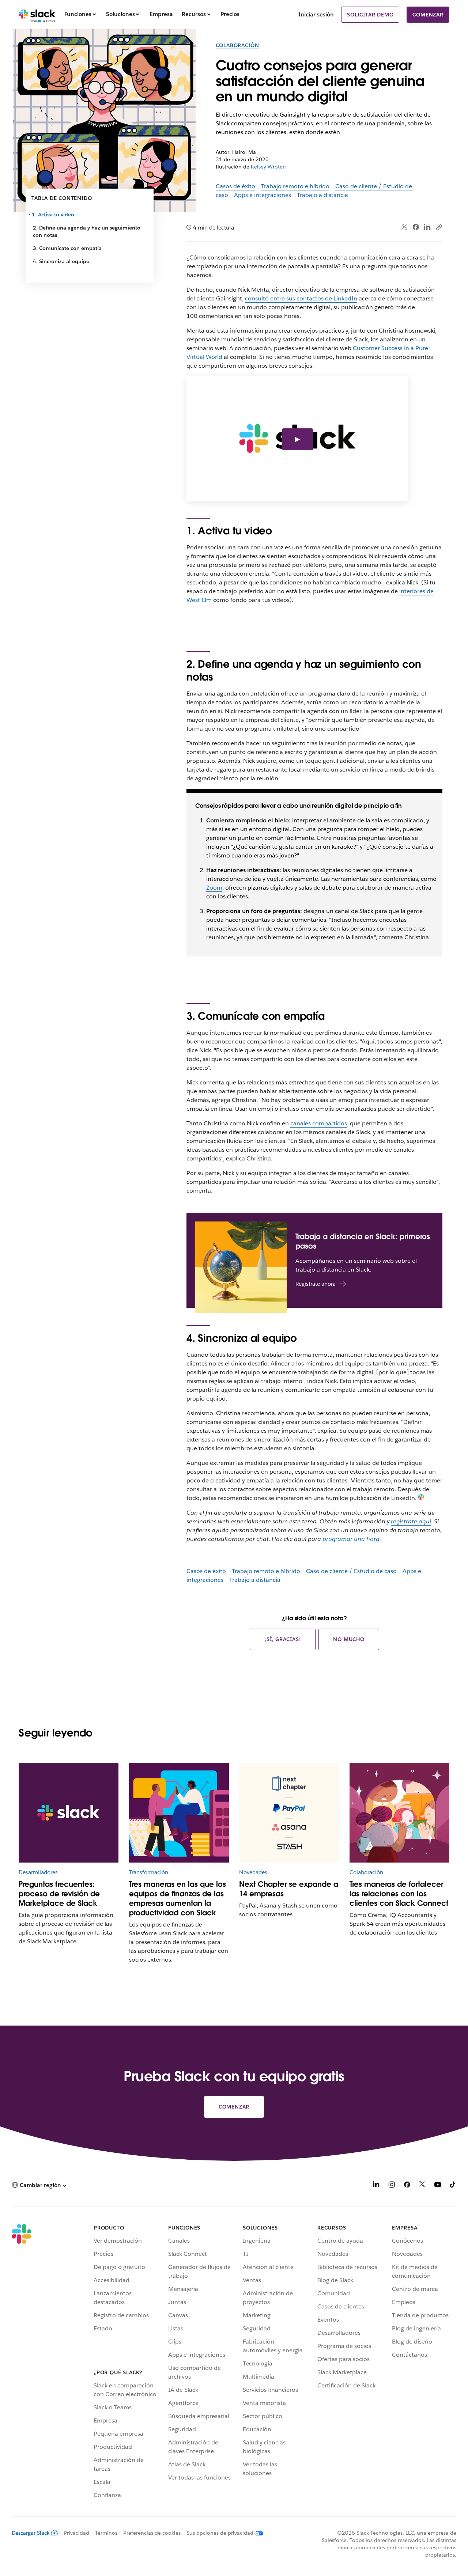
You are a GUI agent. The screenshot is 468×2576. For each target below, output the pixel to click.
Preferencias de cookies (152, 2533)
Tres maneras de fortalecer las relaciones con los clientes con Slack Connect (399, 1894)
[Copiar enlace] (439, 227)
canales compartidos (319, 1123)
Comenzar (428, 15)
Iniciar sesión (316, 14)
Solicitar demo (370, 15)
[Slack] (37, 15)
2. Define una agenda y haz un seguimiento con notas (87, 231)
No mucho (349, 1639)
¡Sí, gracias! (283, 1639)
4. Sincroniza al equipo (61, 261)
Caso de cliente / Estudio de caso (351, 1571)
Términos (106, 2533)
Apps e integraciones (263, 195)
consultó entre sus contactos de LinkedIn (301, 298)
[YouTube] (438, 2186)
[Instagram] (392, 2186)
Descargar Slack (31, 2533)
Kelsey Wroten (268, 167)
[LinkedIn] (427, 227)
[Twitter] (405, 227)
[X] (422, 2186)
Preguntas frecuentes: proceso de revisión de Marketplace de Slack (59, 1894)
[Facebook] (416, 227)
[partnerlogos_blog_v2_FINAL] (289, 1813)
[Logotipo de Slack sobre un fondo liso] (69, 1813)
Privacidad (76, 2533)
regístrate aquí (411, 1521)
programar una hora (351, 1539)
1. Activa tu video (54, 215)
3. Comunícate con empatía (67, 248)
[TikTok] (453, 2186)
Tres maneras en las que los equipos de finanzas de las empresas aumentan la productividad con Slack (178, 1898)
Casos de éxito (235, 186)
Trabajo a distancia (322, 195)
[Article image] (179, 1813)
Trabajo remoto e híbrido (295, 186)
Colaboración (238, 45)
